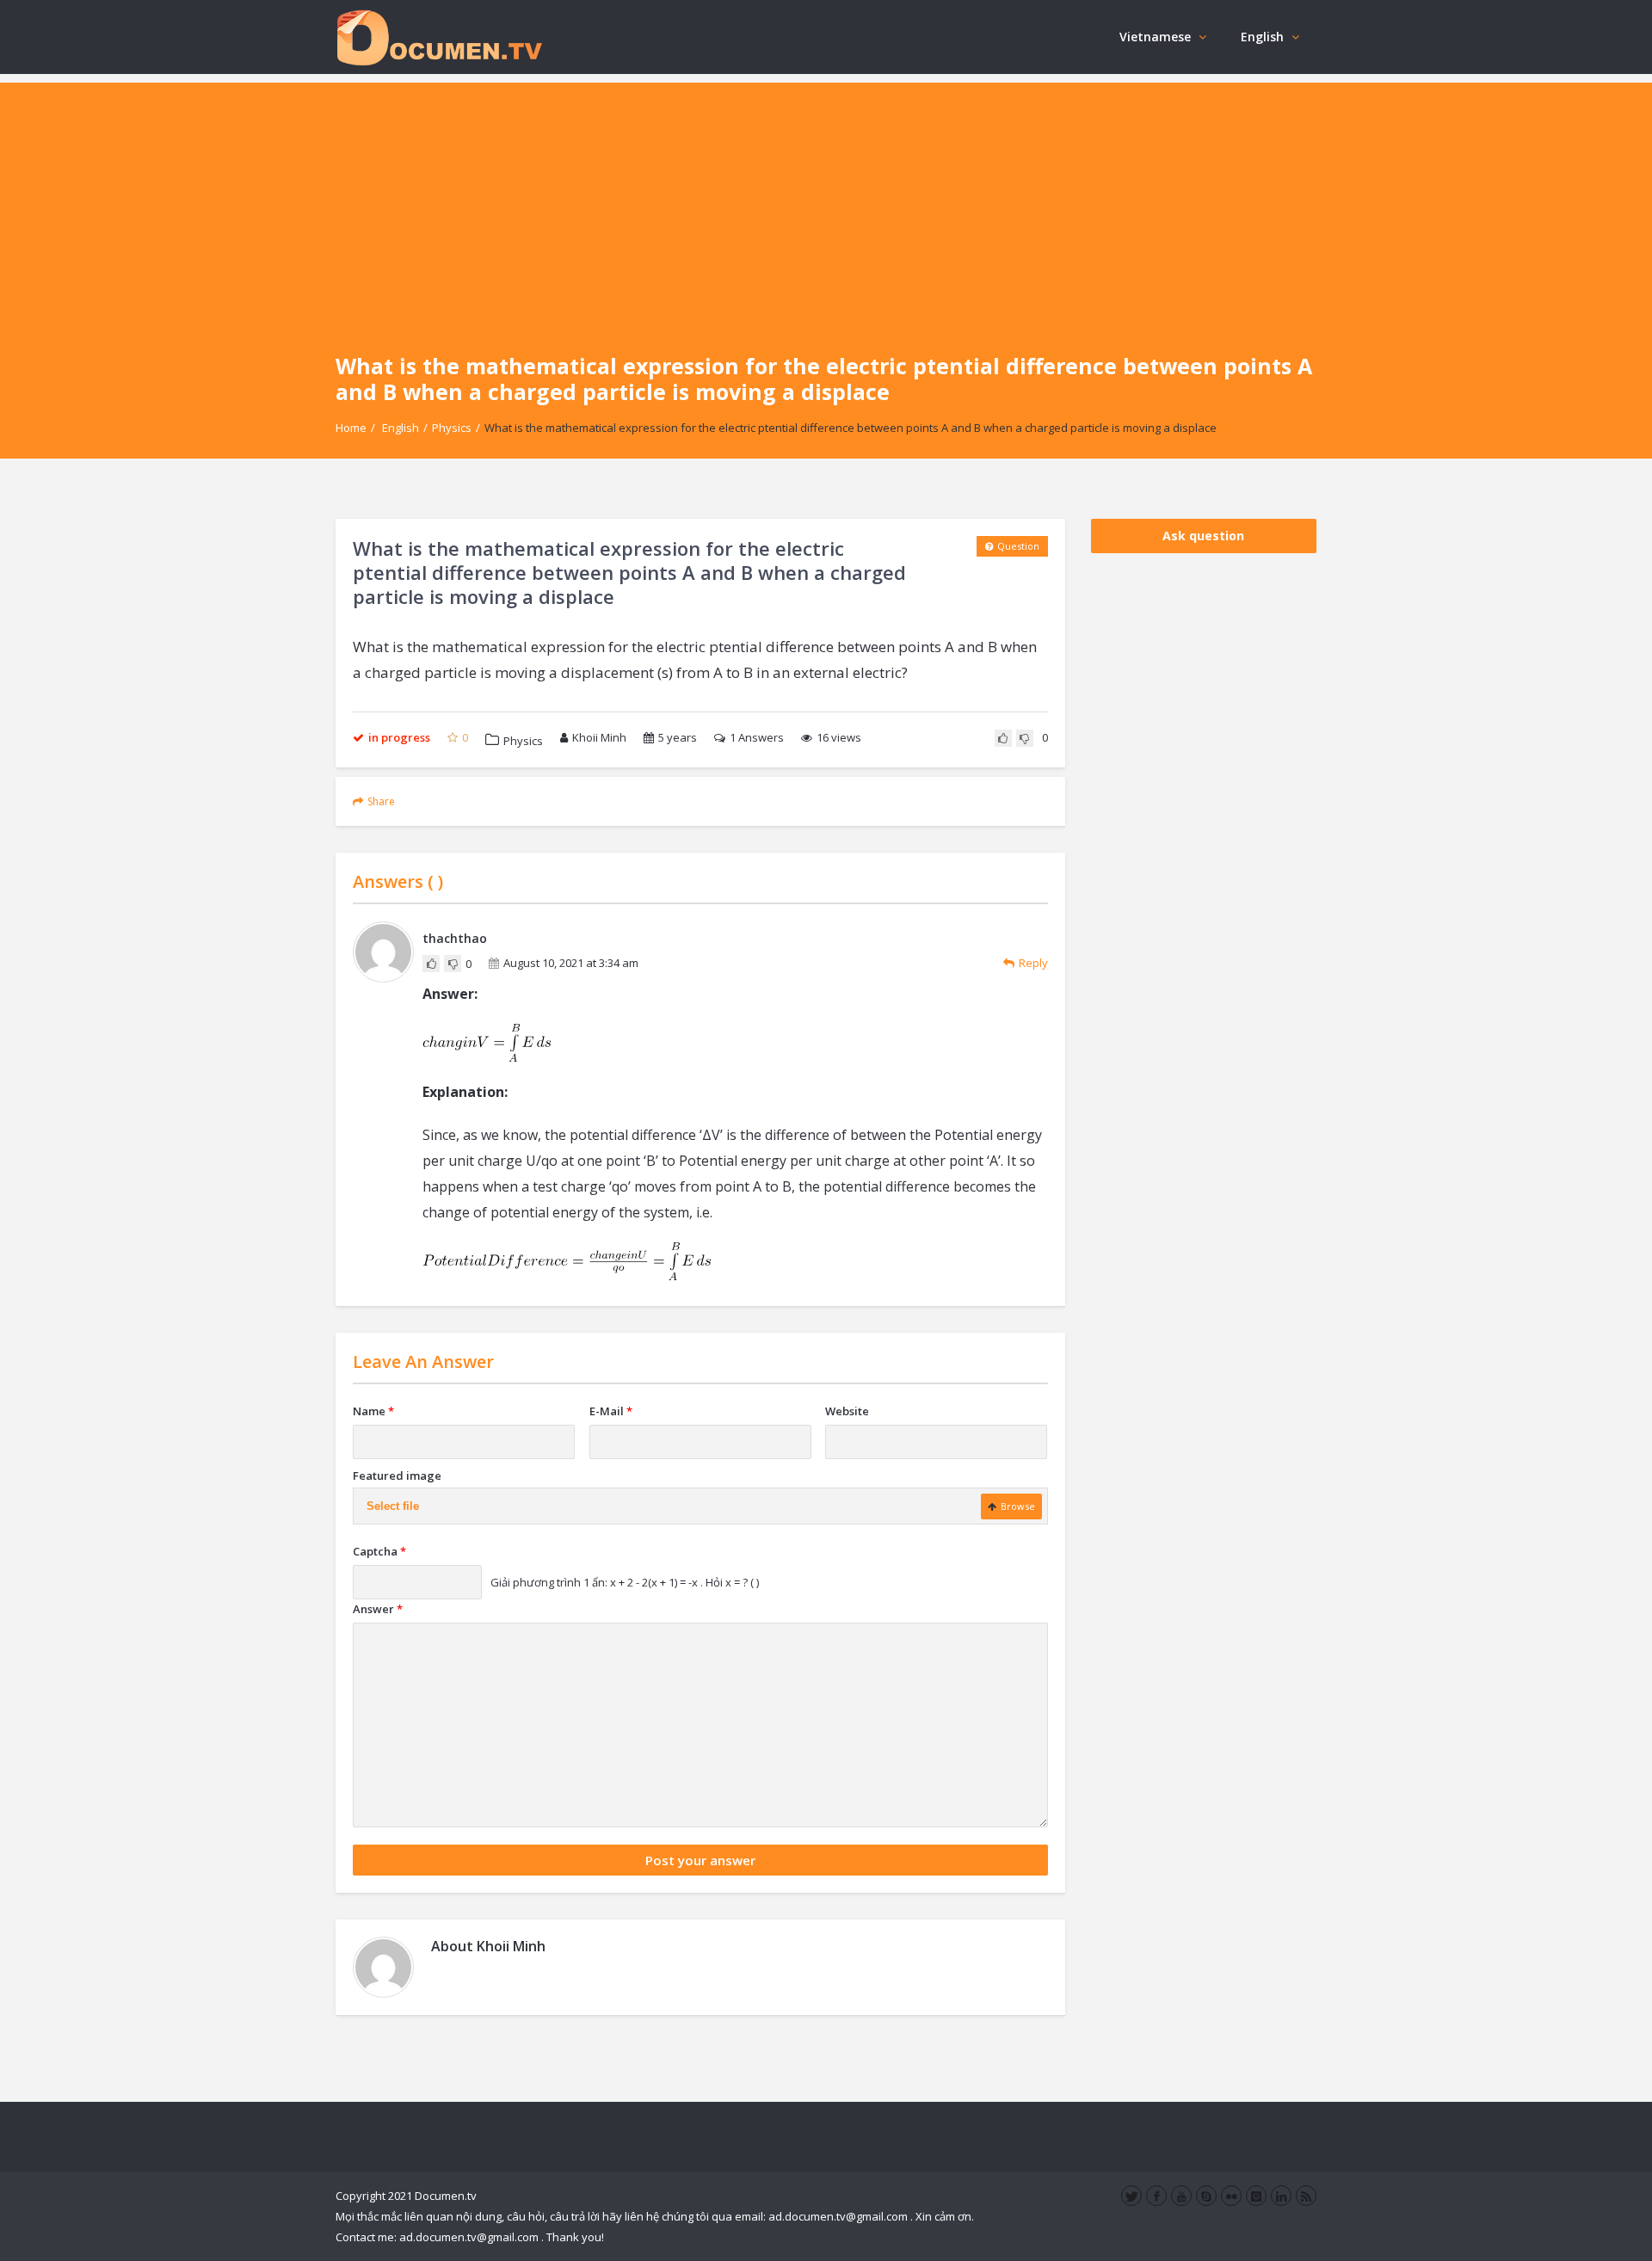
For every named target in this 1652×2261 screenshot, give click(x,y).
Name (373, 1411)
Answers (757, 737)
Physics (452, 428)
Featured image (397, 1476)
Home (351, 428)
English (1262, 37)
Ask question (1203, 536)
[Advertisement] (826, 203)
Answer (378, 1609)
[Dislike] (1025, 738)
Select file (393, 1506)
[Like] (1003, 738)
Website (847, 1411)
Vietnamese (1155, 37)
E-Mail (611, 1411)
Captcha (379, 1551)
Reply (1033, 963)
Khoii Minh (599, 737)
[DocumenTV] (439, 37)
